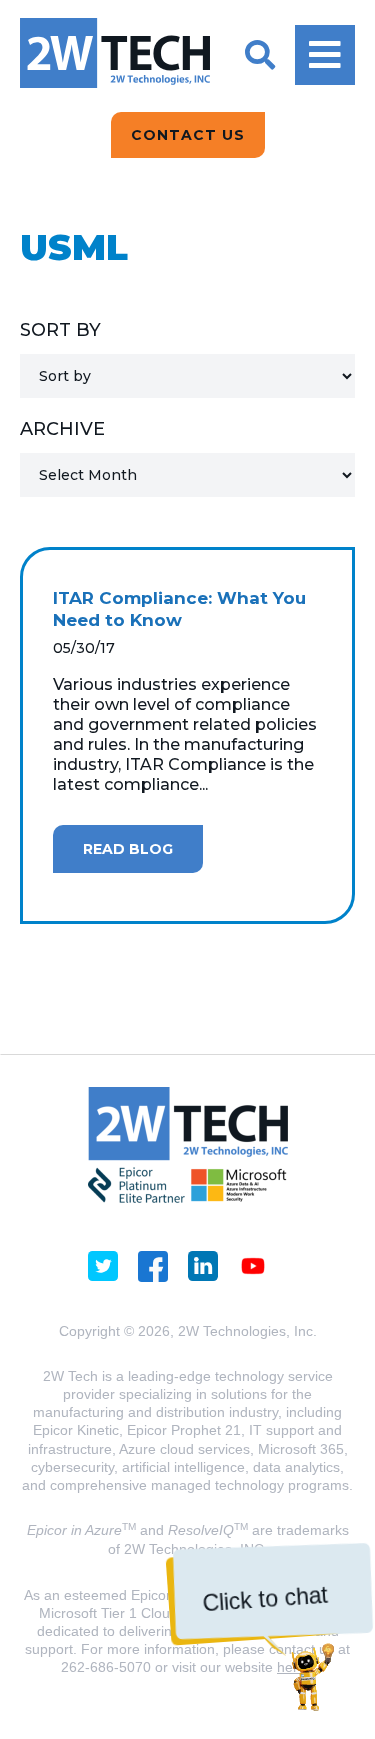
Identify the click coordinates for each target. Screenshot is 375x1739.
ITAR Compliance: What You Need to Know (179, 609)
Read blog (128, 849)
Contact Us (188, 135)
